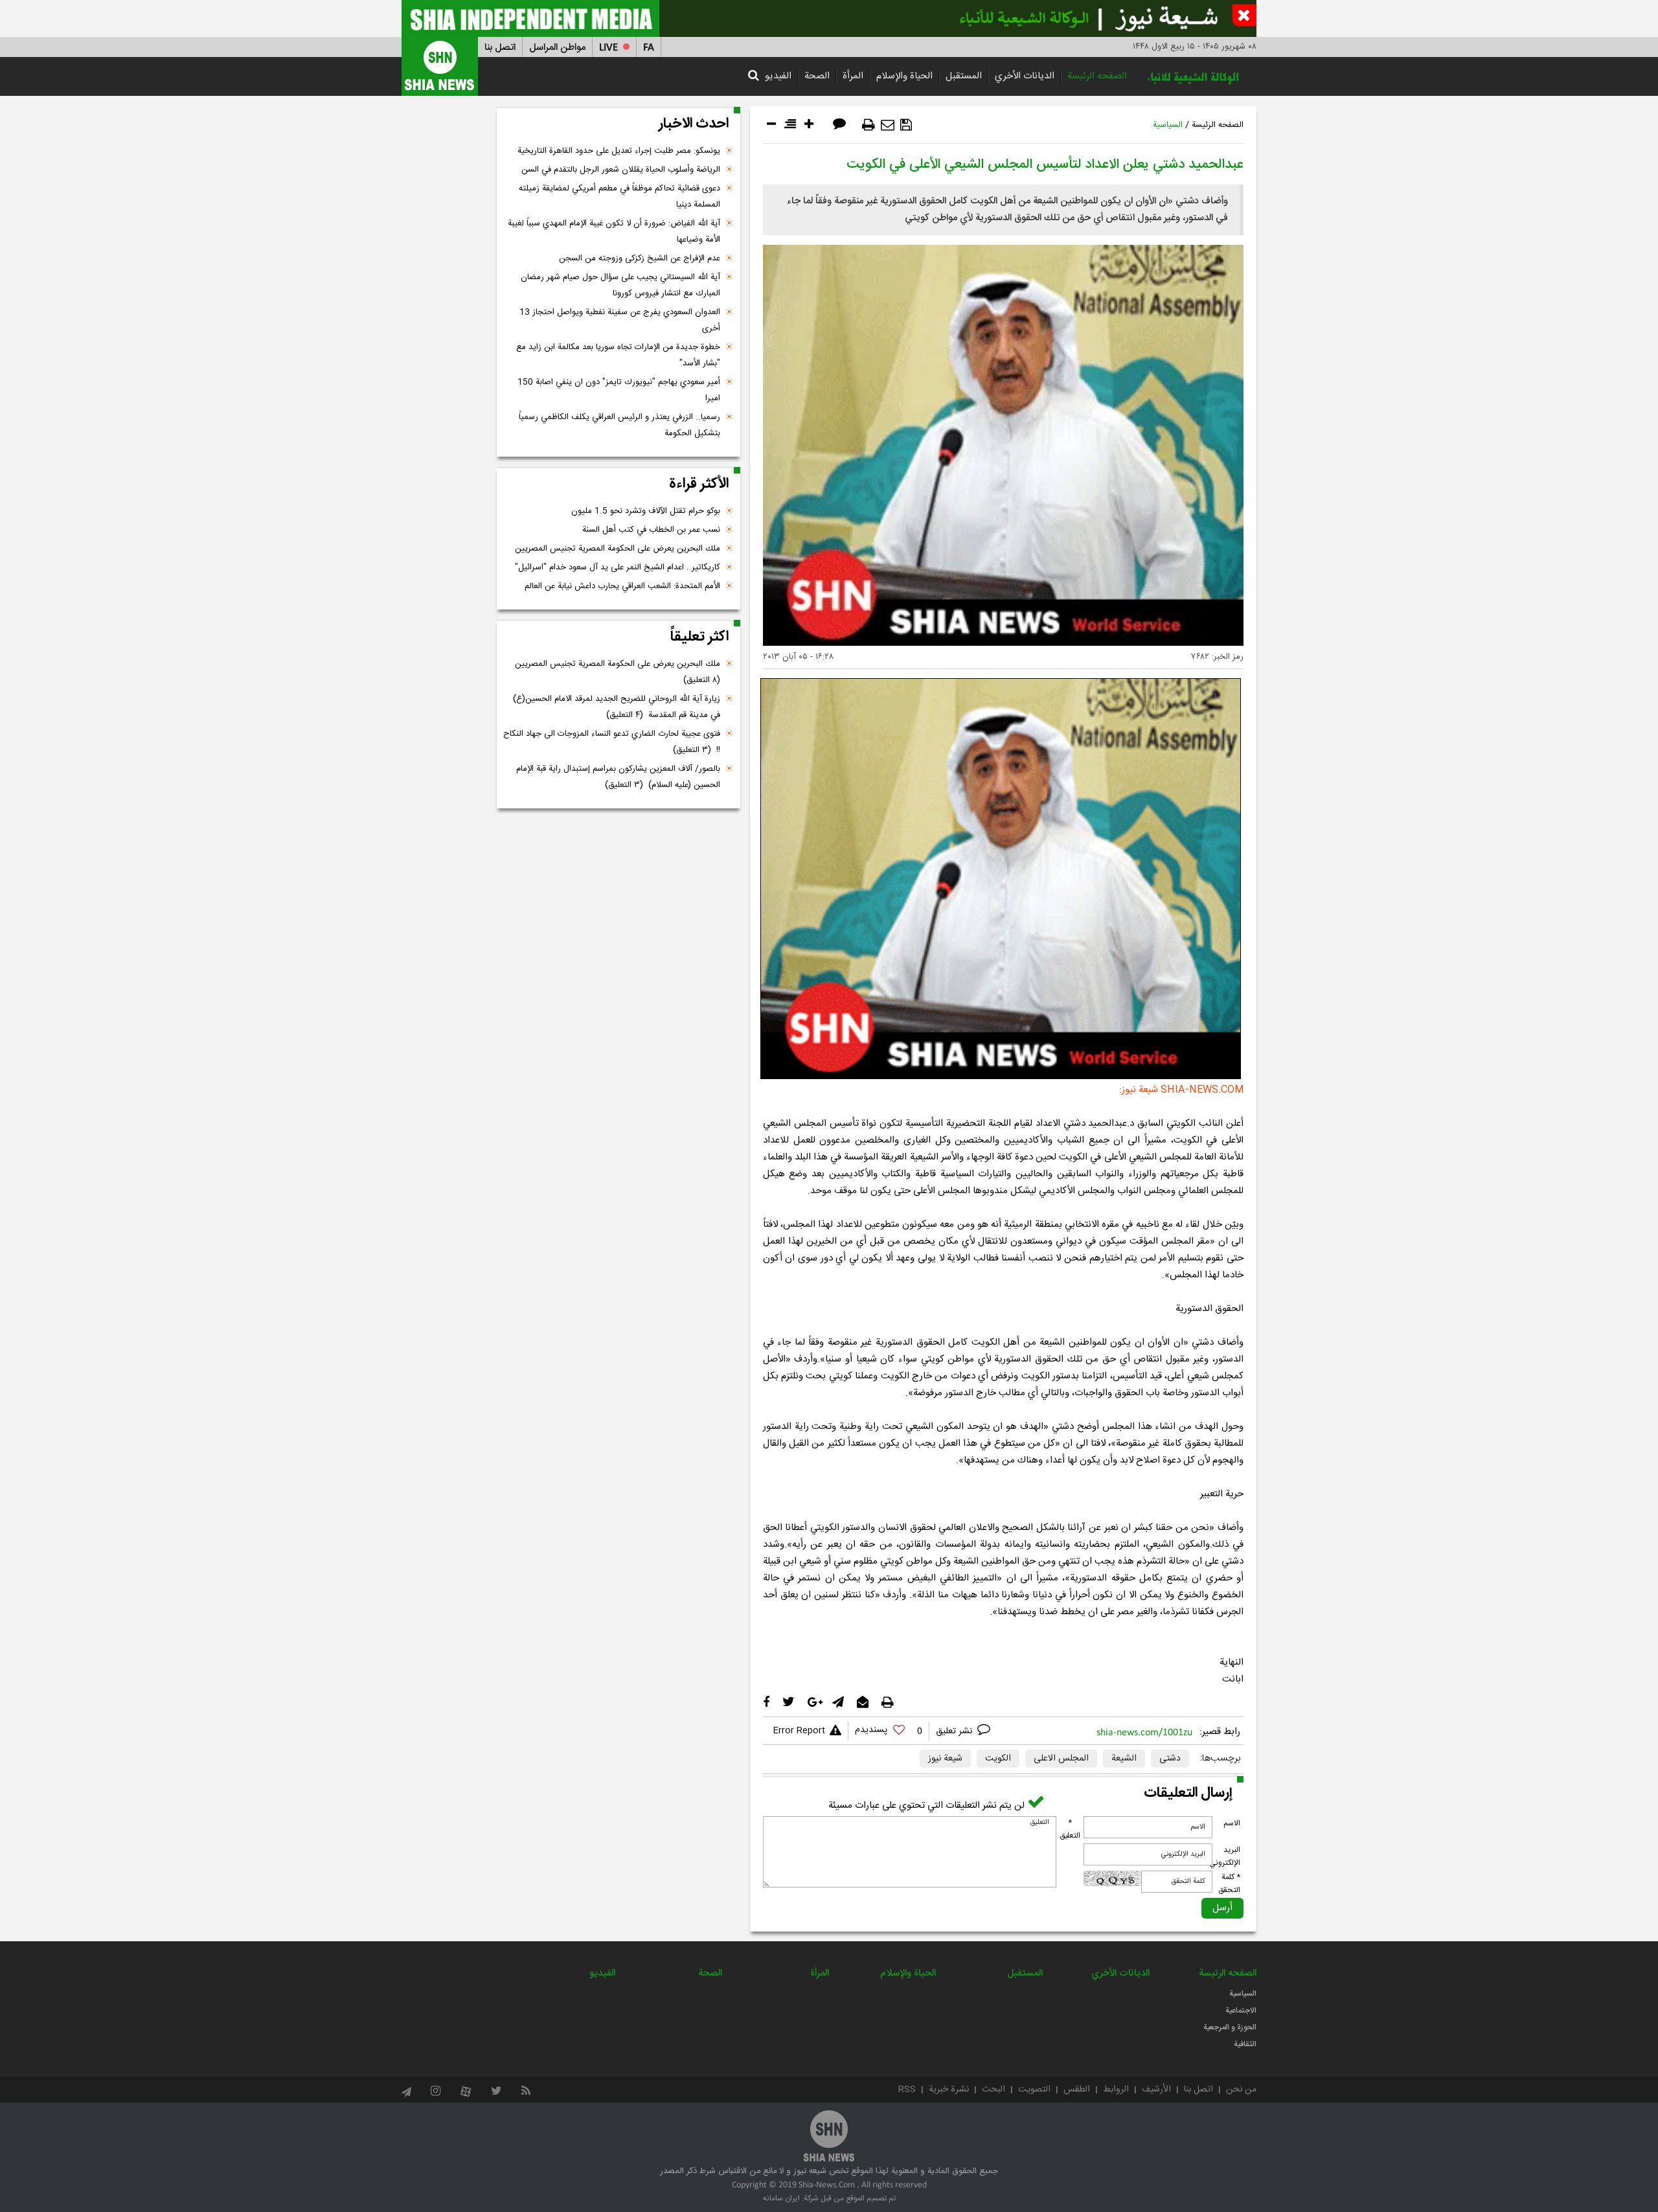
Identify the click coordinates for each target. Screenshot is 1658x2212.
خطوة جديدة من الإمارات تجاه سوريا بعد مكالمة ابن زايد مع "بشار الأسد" (618, 355)
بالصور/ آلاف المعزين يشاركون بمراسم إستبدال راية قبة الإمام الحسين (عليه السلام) (618, 777)
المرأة (853, 76)
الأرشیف (1156, 2090)
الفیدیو (778, 76)
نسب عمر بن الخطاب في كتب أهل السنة (651, 530)
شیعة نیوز (945, 1759)
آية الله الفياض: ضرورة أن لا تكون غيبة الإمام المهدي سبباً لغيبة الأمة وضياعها (614, 232)
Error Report (799, 1731)
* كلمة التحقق (1229, 1884)
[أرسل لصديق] (888, 125)
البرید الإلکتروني (1225, 1856)
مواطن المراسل (557, 48)
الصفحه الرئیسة (1097, 76)
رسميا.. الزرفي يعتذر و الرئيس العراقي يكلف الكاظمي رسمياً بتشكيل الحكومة (619, 425)
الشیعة (1124, 1759)
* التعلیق (1070, 1829)
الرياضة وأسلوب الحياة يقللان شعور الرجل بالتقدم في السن (621, 170)
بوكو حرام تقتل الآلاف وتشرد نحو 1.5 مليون (646, 511)
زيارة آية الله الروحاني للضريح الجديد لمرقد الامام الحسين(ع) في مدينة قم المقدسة (617, 707)
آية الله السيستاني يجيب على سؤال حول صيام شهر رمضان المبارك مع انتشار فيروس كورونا (620, 285)
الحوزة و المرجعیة (1230, 2027)
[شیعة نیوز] (829, 18)
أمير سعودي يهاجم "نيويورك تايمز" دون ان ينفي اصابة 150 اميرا (619, 390)
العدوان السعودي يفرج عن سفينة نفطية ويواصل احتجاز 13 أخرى (620, 320)
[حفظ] (906, 125)
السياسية (1168, 125)
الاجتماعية (1241, 2011)
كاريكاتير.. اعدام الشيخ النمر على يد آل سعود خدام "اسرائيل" (618, 567)
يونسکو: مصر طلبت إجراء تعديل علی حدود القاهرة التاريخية (619, 151)
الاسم (1232, 1823)
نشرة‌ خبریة (949, 2090)
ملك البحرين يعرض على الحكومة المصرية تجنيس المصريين (618, 549)
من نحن (1241, 2090)
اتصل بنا (500, 48)
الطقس (1077, 2090)
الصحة (817, 76)
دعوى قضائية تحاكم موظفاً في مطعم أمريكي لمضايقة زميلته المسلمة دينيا (619, 197)
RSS (907, 2090)
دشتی (1170, 1759)
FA (649, 48)
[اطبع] (869, 125)
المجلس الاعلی (1061, 1759)
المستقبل (964, 76)
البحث (994, 2090)
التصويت (1034, 2090)
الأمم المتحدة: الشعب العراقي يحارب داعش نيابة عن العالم (622, 586)
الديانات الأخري (1025, 76)
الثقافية (1245, 2044)
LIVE (608, 48)
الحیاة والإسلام (904, 76)
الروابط (1116, 2090)
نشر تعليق (955, 1731)
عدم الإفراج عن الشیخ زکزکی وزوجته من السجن (640, 258)
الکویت (998, 1759)
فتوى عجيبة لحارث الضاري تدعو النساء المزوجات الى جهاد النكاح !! (612, 742)
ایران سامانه (781, 2198)
